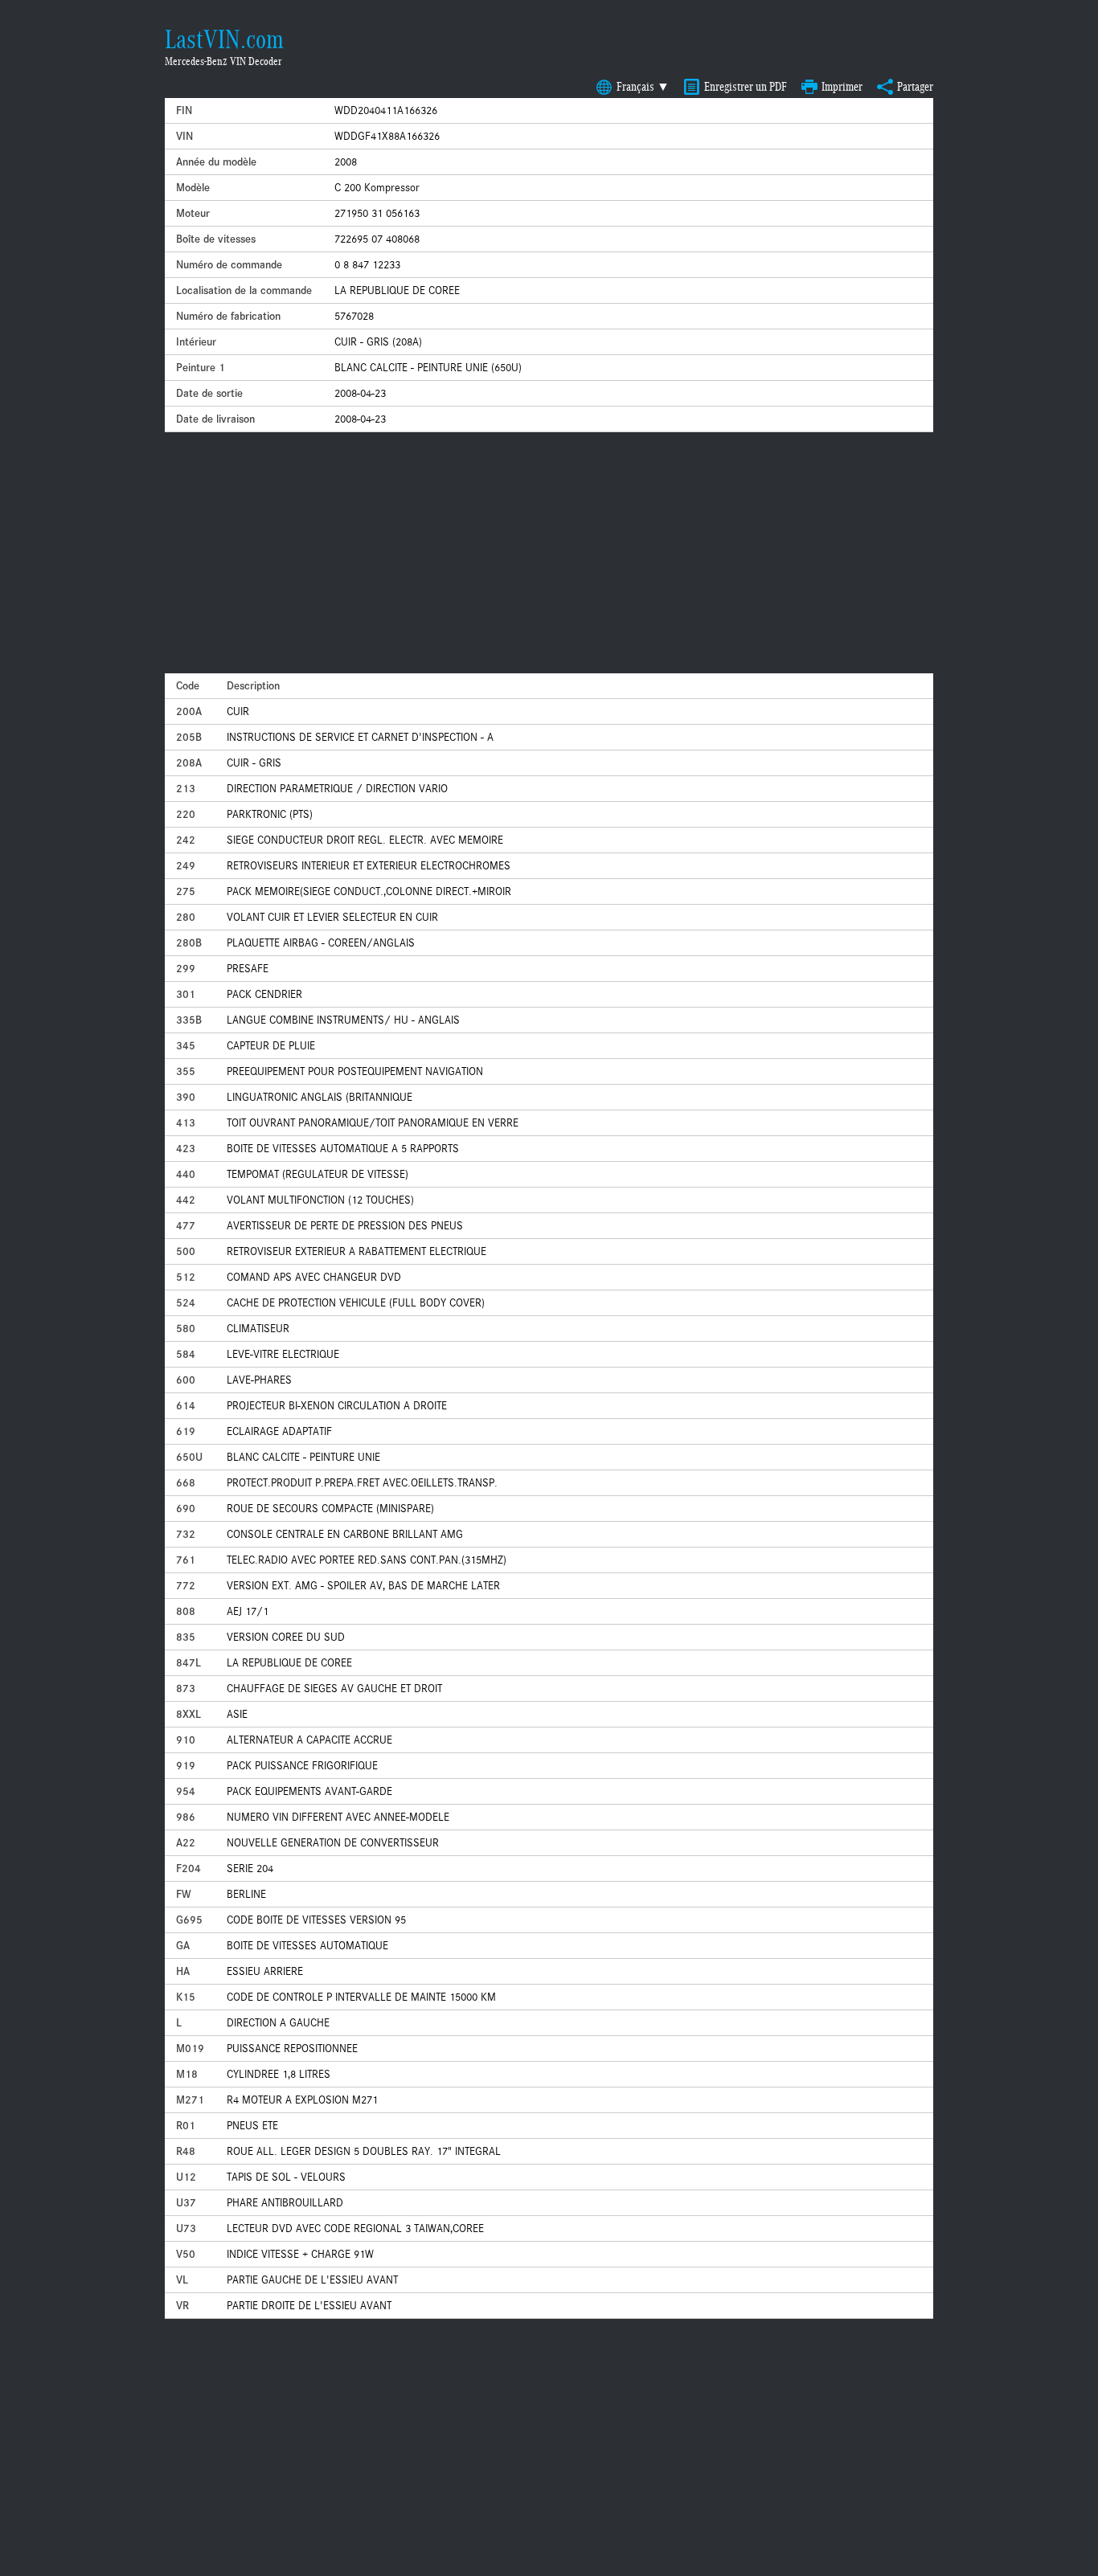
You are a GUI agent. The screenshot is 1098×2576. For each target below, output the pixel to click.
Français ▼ (643, 87)
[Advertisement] (549, 553)
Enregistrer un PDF (746, 87)
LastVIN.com (224, 39)
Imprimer (842, 87)
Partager (915, 87)
